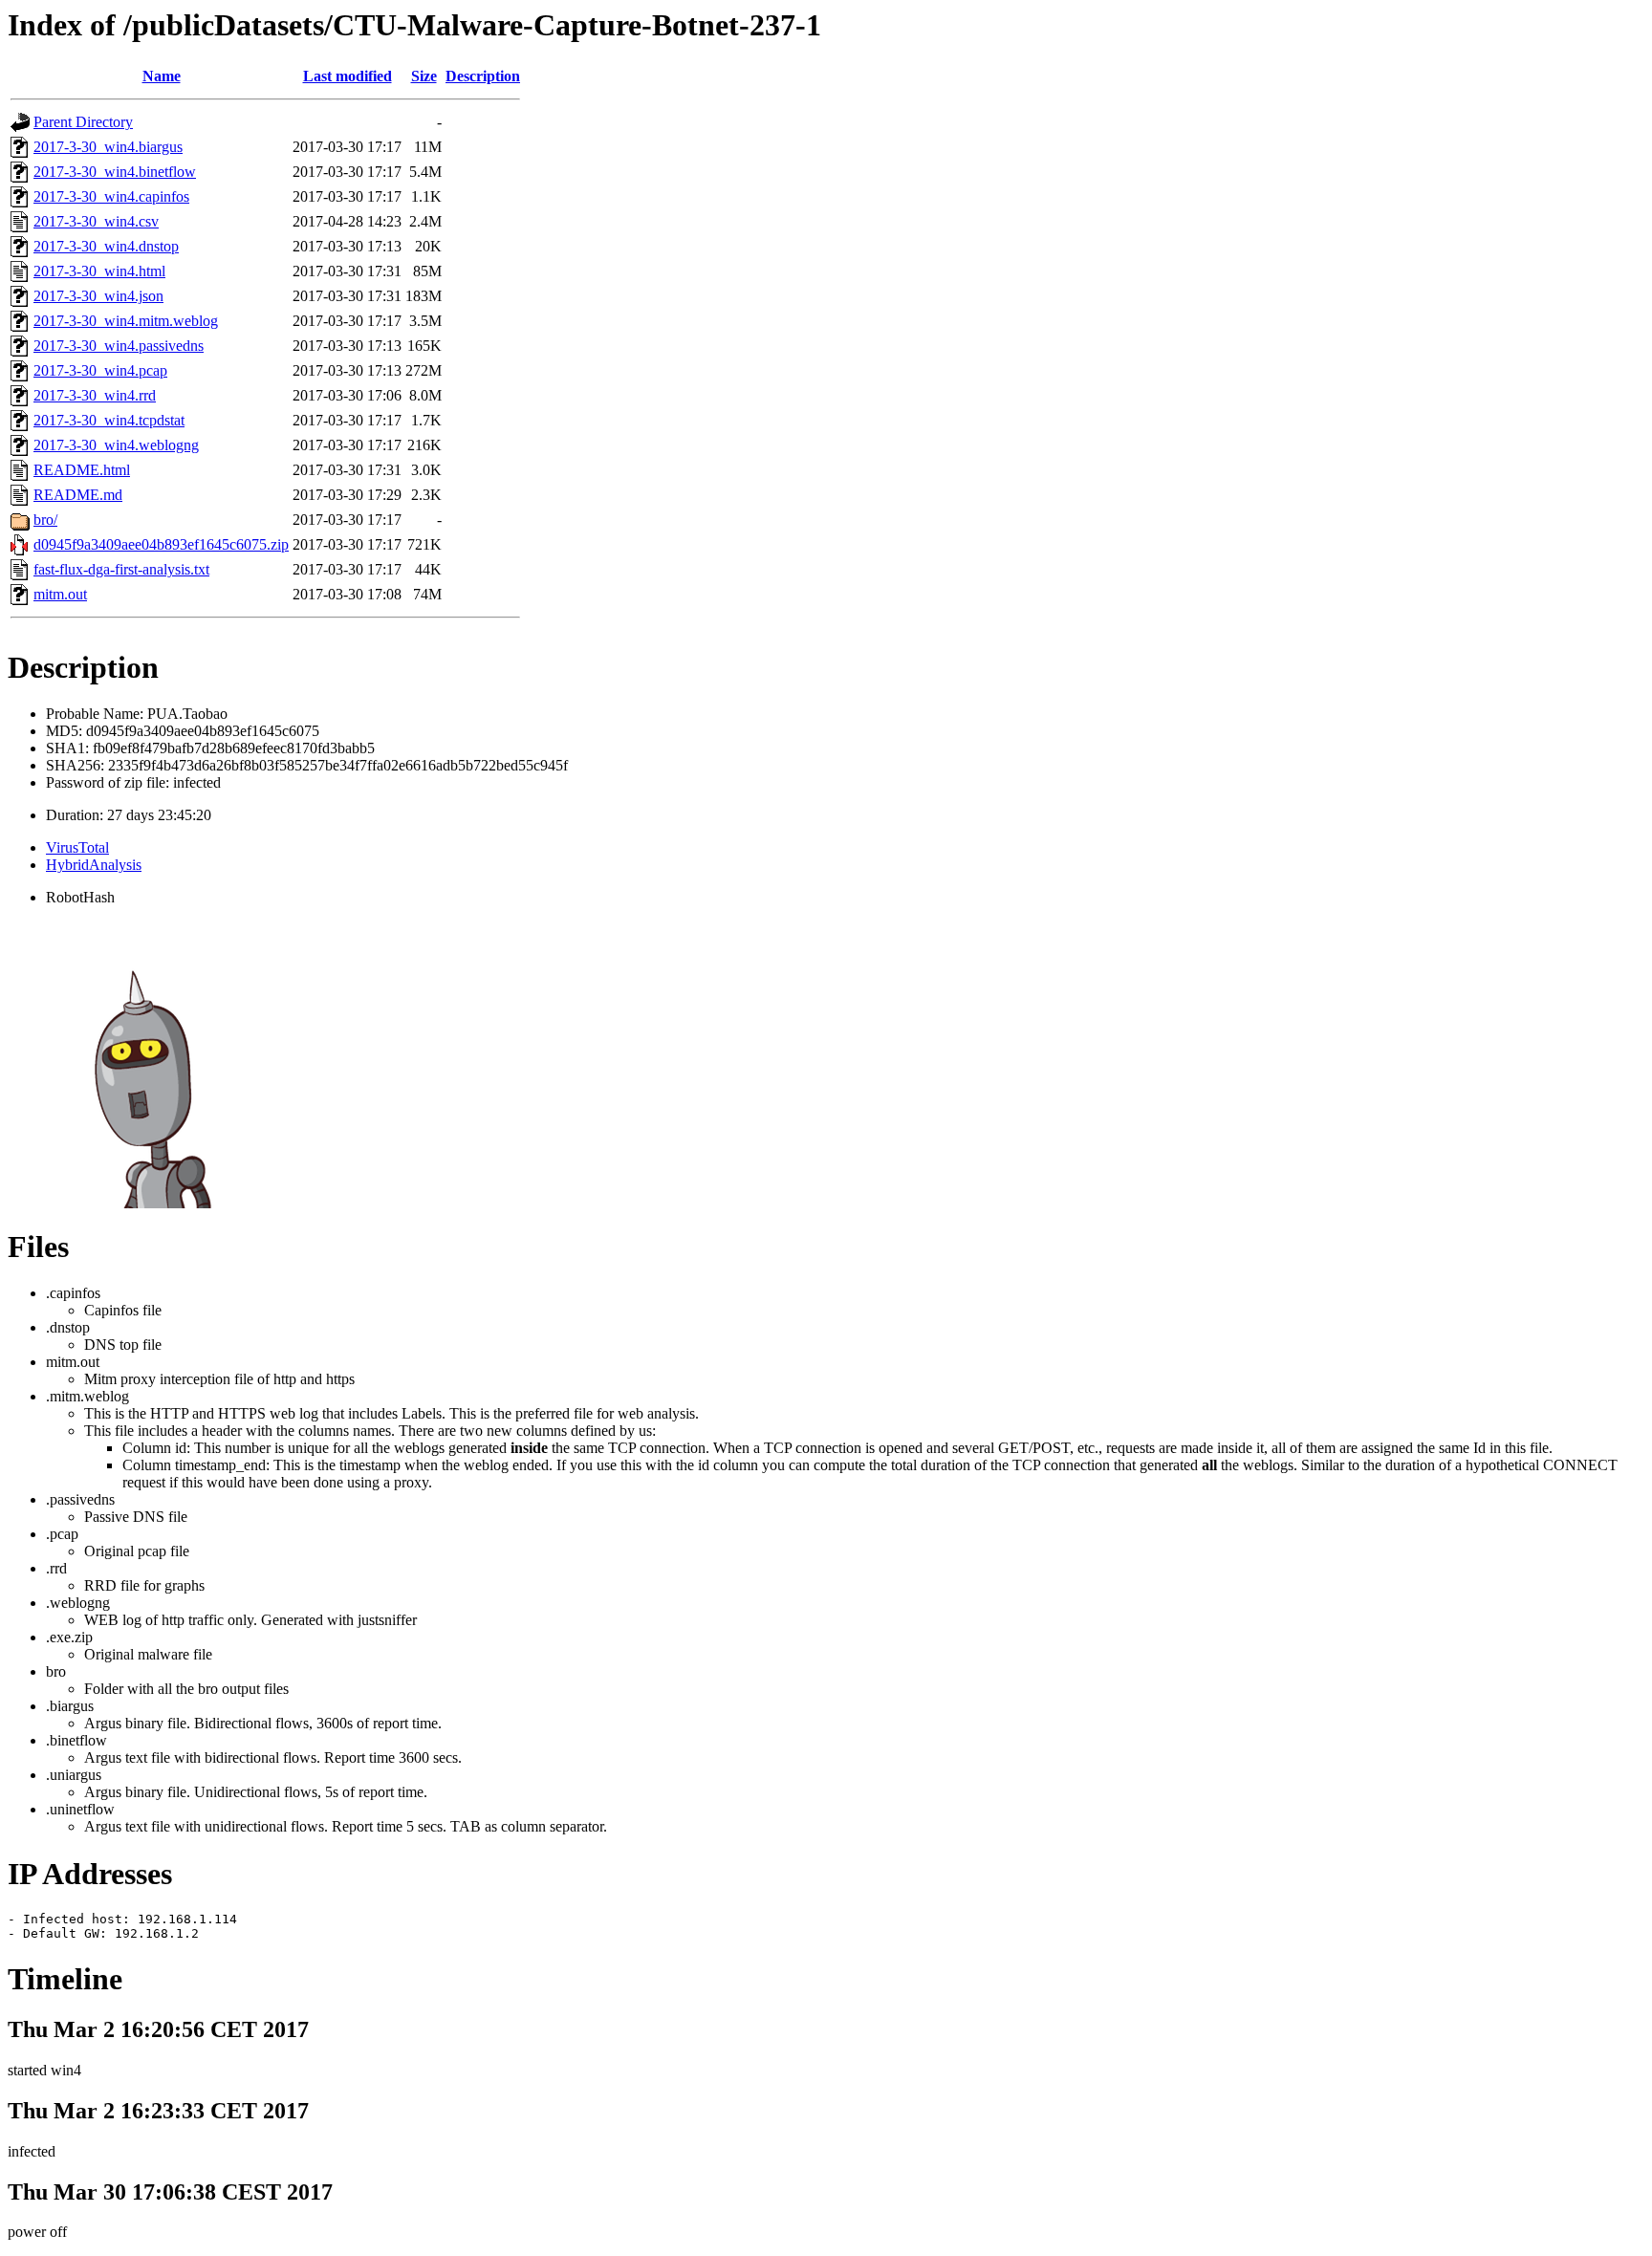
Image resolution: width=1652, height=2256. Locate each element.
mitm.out (60, 594)
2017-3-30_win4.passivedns (119, 346)
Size (424, 76)
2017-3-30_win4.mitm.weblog (126, 321)
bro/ (45, 520)
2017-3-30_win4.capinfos (111, 196)
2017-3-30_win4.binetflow (115, 172)
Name (162, 76)
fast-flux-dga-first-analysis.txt (121, 569)
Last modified (348, 76)
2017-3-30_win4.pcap (100, 370)
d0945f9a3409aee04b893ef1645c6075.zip (161, 544)
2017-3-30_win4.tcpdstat (109, 420)
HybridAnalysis (94, 865)
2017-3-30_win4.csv (96, 221)
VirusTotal (77, 847)
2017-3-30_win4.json (98, 296)
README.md (78, 495)
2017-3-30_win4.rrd (95, 395)
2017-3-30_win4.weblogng (116, 445)
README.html (82, 470)
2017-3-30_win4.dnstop (106, 246)
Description (483, 76)
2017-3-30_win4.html (99, 271)
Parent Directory (83, 122)
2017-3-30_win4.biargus (108, 147)
